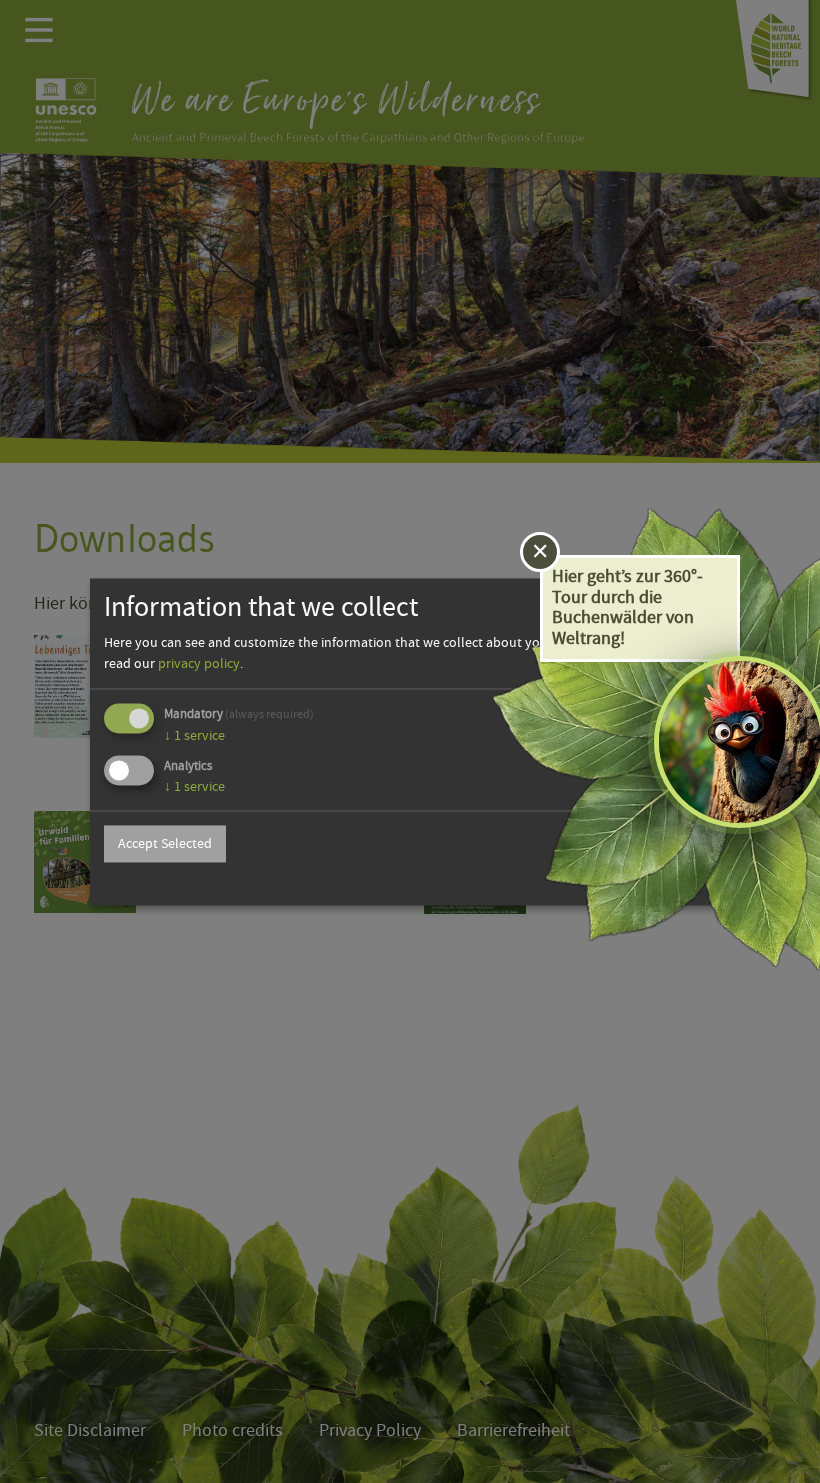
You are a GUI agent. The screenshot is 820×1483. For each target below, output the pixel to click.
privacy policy (199, 664)
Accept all (666, 844)
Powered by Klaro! (666, 881)
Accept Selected (165, 844)
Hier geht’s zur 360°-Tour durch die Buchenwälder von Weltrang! (627, 607)
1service (194, 736)
